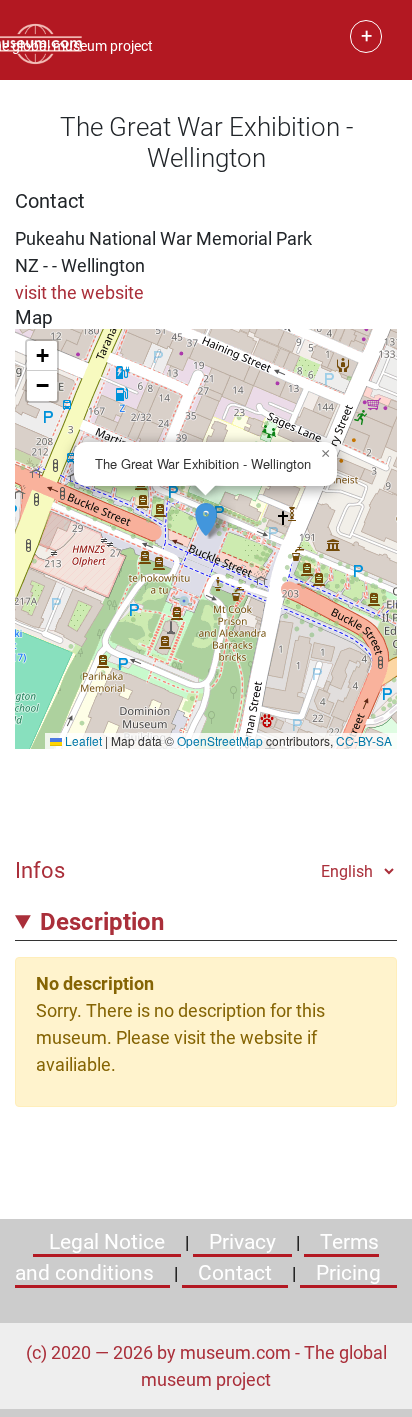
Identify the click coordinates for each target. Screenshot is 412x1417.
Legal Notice (107, 1242)
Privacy (242, 1242)
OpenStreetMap (220, 740)
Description (102, 922)
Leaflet (82, 740)
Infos (40, 870)
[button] (206, 509)
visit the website (79, 292)
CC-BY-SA (364, 740)
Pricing (348, 1273)
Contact (235, 1273)
